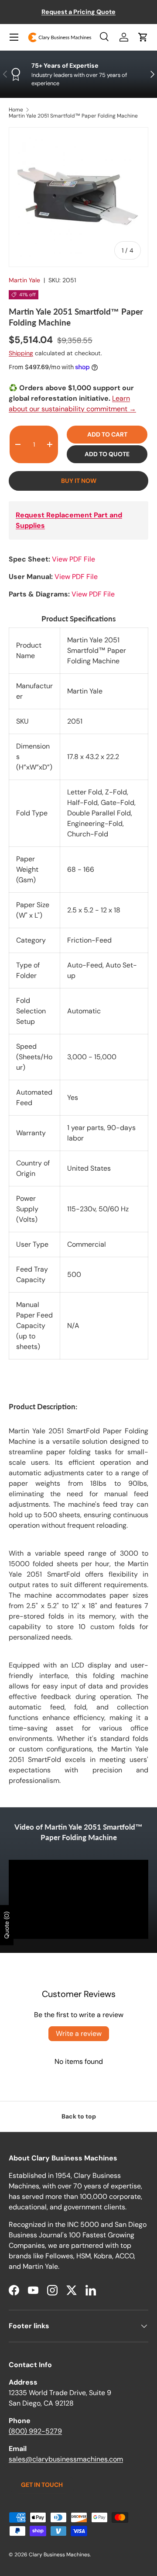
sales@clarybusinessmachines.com (66, 2459)
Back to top (79, 2116)
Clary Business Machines (59, 2555)
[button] (143, 37)
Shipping (21, 353)
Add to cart (107, 434)
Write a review (79, 2033)
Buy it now (79, 481)
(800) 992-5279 (35, 2431)
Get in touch (42, 2485)
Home (16, 110)
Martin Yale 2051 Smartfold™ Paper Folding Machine (73, 116)
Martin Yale (24, 280)
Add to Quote (107, 454)
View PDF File (73, 559)
